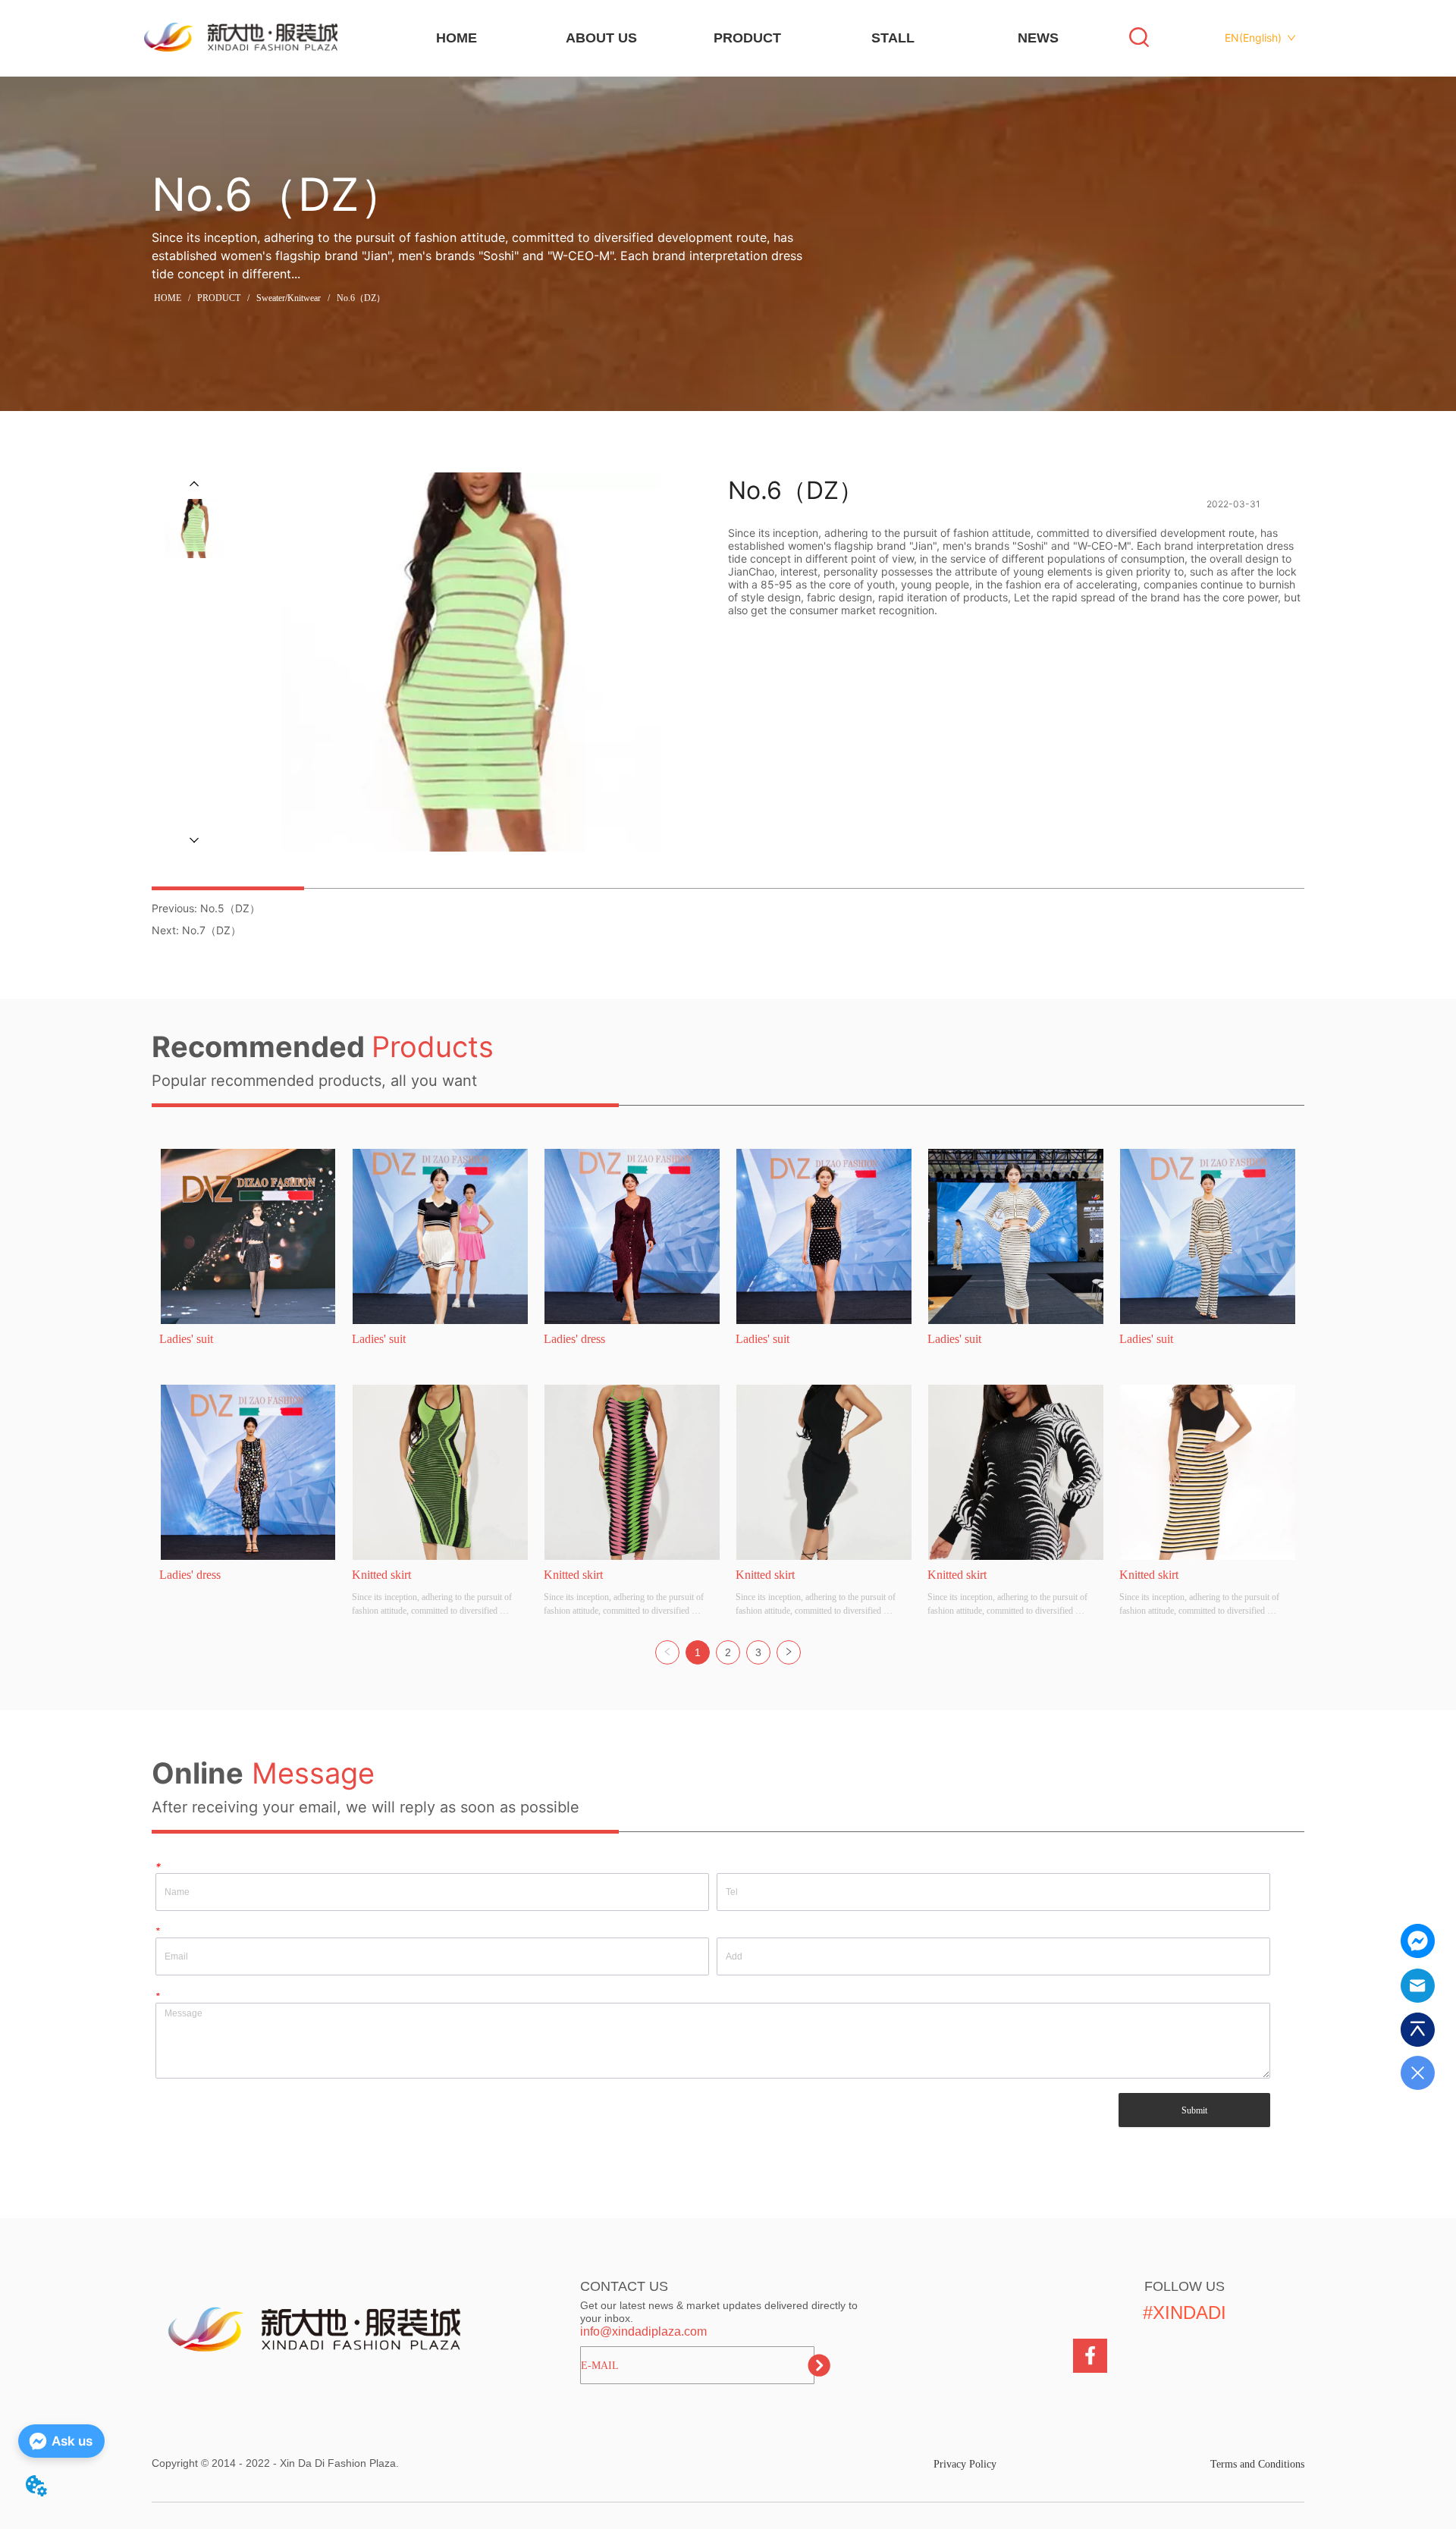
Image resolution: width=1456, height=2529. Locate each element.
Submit (1194, 2110)
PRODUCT (747, 38)
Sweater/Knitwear (289, 298)
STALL (893, 38)
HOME (457, 38)
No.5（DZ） (230, 908)
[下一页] (789, 1652)
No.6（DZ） (361, 298)
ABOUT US (601, 38)
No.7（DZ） (212, 930)
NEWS (1038, 38)
